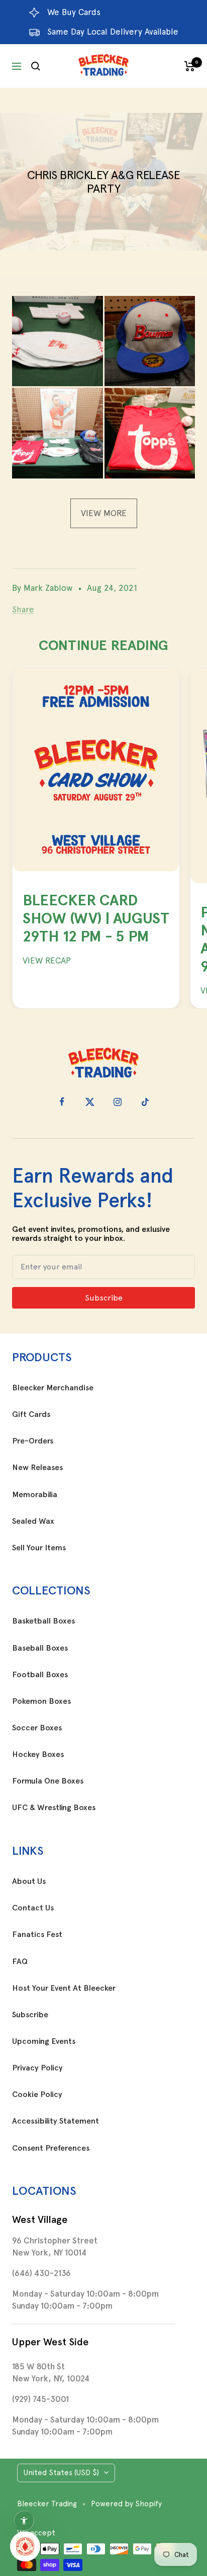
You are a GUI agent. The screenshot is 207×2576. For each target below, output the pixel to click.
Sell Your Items (39, 1548)
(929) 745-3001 (40, 2399)
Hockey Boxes (38, 1754)
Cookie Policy (37, 2095)
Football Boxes (40, 1675)
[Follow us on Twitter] (90, 1102)
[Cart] (190, 66)
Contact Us (33, 1908)
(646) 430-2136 (41, 2273)
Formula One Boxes (48, 1781)
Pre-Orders (33, 1441)
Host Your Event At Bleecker (64, 1988)
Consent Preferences (51, 2148)
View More (104, 513)
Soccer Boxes (37, 1728)
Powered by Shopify (126, 2504)
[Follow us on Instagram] (117, 1102)
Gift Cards (31, 1414)
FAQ (20, 1962)
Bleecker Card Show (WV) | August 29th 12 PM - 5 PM (96, 918)
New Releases (37, 1468)
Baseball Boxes (40, 1648)
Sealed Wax (33, 1521)
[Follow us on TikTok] (145, 1102)
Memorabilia (35, 1495)
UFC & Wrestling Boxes (54, 1808)
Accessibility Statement (56, 2121)
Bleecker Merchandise (53, 1388)
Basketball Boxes (43, 1621)
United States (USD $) (61, 2473)
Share (23, 609)
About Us (29, 1881)
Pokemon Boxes (41, 1701)
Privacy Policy (37, 2068)
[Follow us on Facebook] (62, 1102)
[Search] (36, 66)
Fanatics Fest (37, 1935)
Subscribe (30, 2015)
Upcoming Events (44, 2041)
